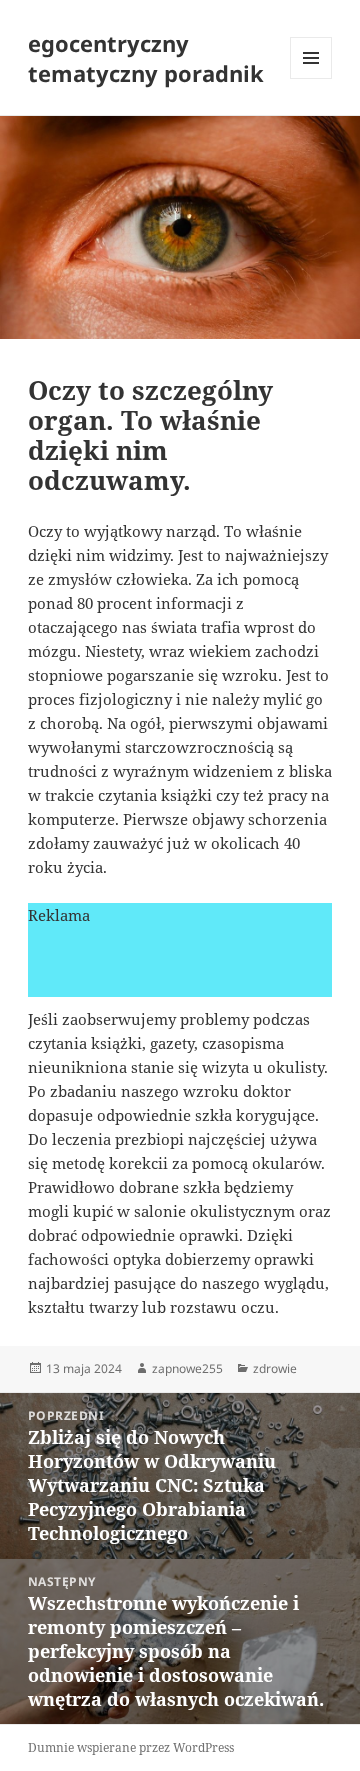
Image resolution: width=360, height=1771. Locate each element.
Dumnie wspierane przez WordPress (131, 1747)
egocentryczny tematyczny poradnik (146, 58)
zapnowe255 (187, 1368)
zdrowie (275, 1368)
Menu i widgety (311, 78)
